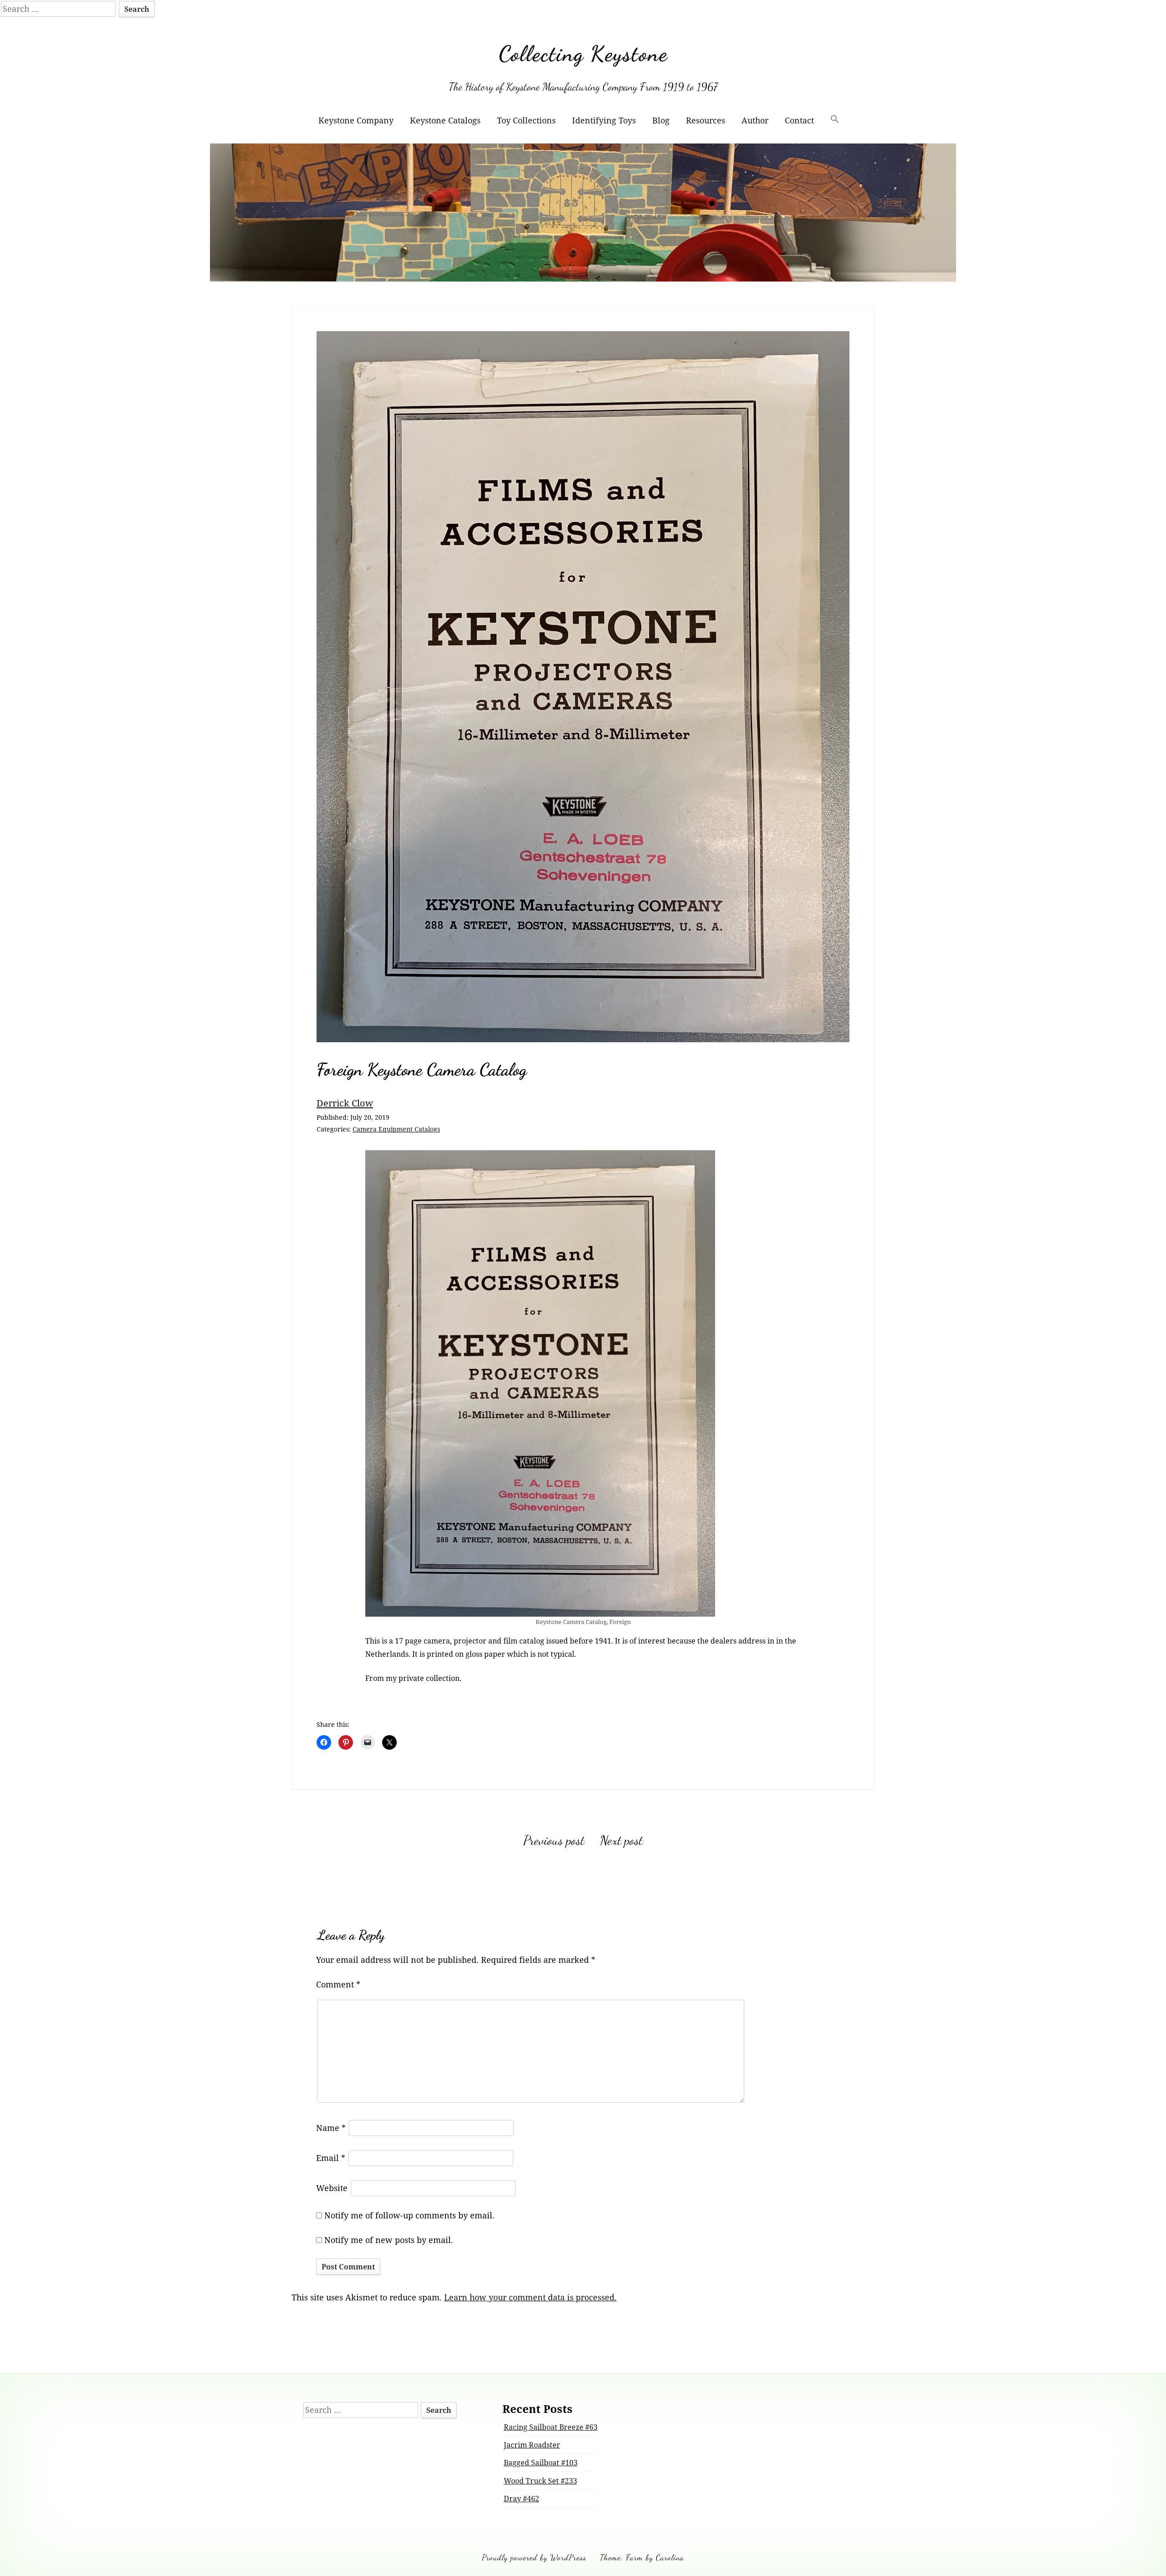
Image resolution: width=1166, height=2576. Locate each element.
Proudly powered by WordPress (534, 2557)
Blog (661, 120)
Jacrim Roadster (532, 2445)
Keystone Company (356, 120)
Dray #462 (522, 2499)
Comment (338, 1984)
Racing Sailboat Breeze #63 (551, 2427)
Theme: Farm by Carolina (642, 2557)
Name (331, 2128)
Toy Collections (526, 120)
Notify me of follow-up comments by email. (409, 2215)
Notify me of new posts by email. (389, 2240)
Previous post (554, 1840)
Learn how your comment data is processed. (530, 2297)
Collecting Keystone (583, 54)
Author (755, 120)
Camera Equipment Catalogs (396, 1129)
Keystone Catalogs (445, 120)
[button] (835, 120)
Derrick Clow (345, 1103)
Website (332, 2188)
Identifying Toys (604, 120)
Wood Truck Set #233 (540, 2481)
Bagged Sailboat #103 (541, 2463)
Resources (706, 120)
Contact (799, 120)
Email (331, 2158)
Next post (621, 1840)
